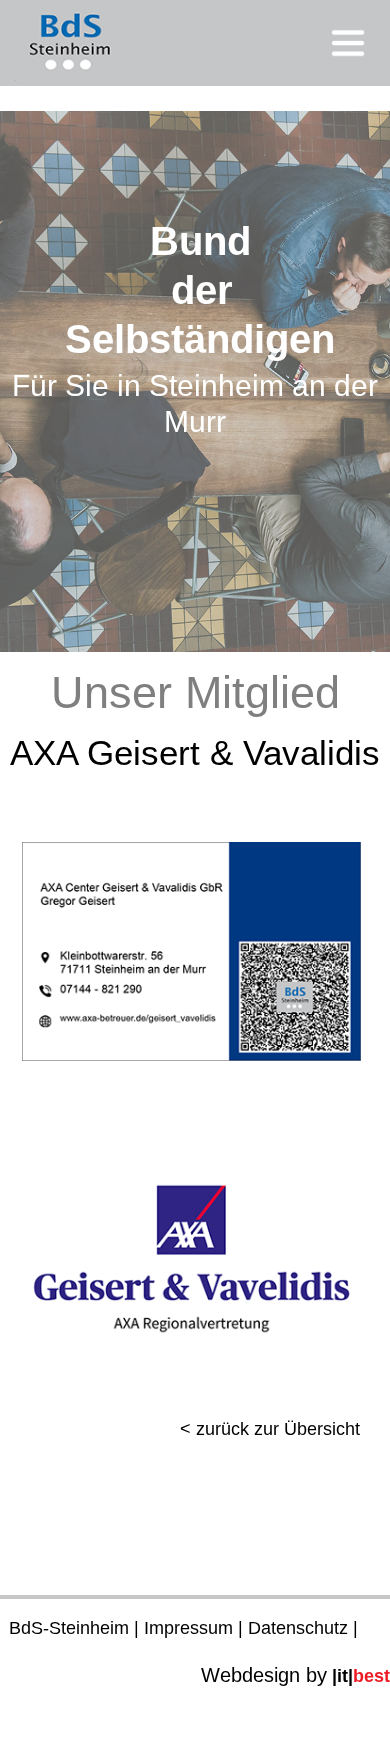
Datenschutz (298, 1628)
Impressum (188, 1628)
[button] (195, 43)
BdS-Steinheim (69, 1628)
